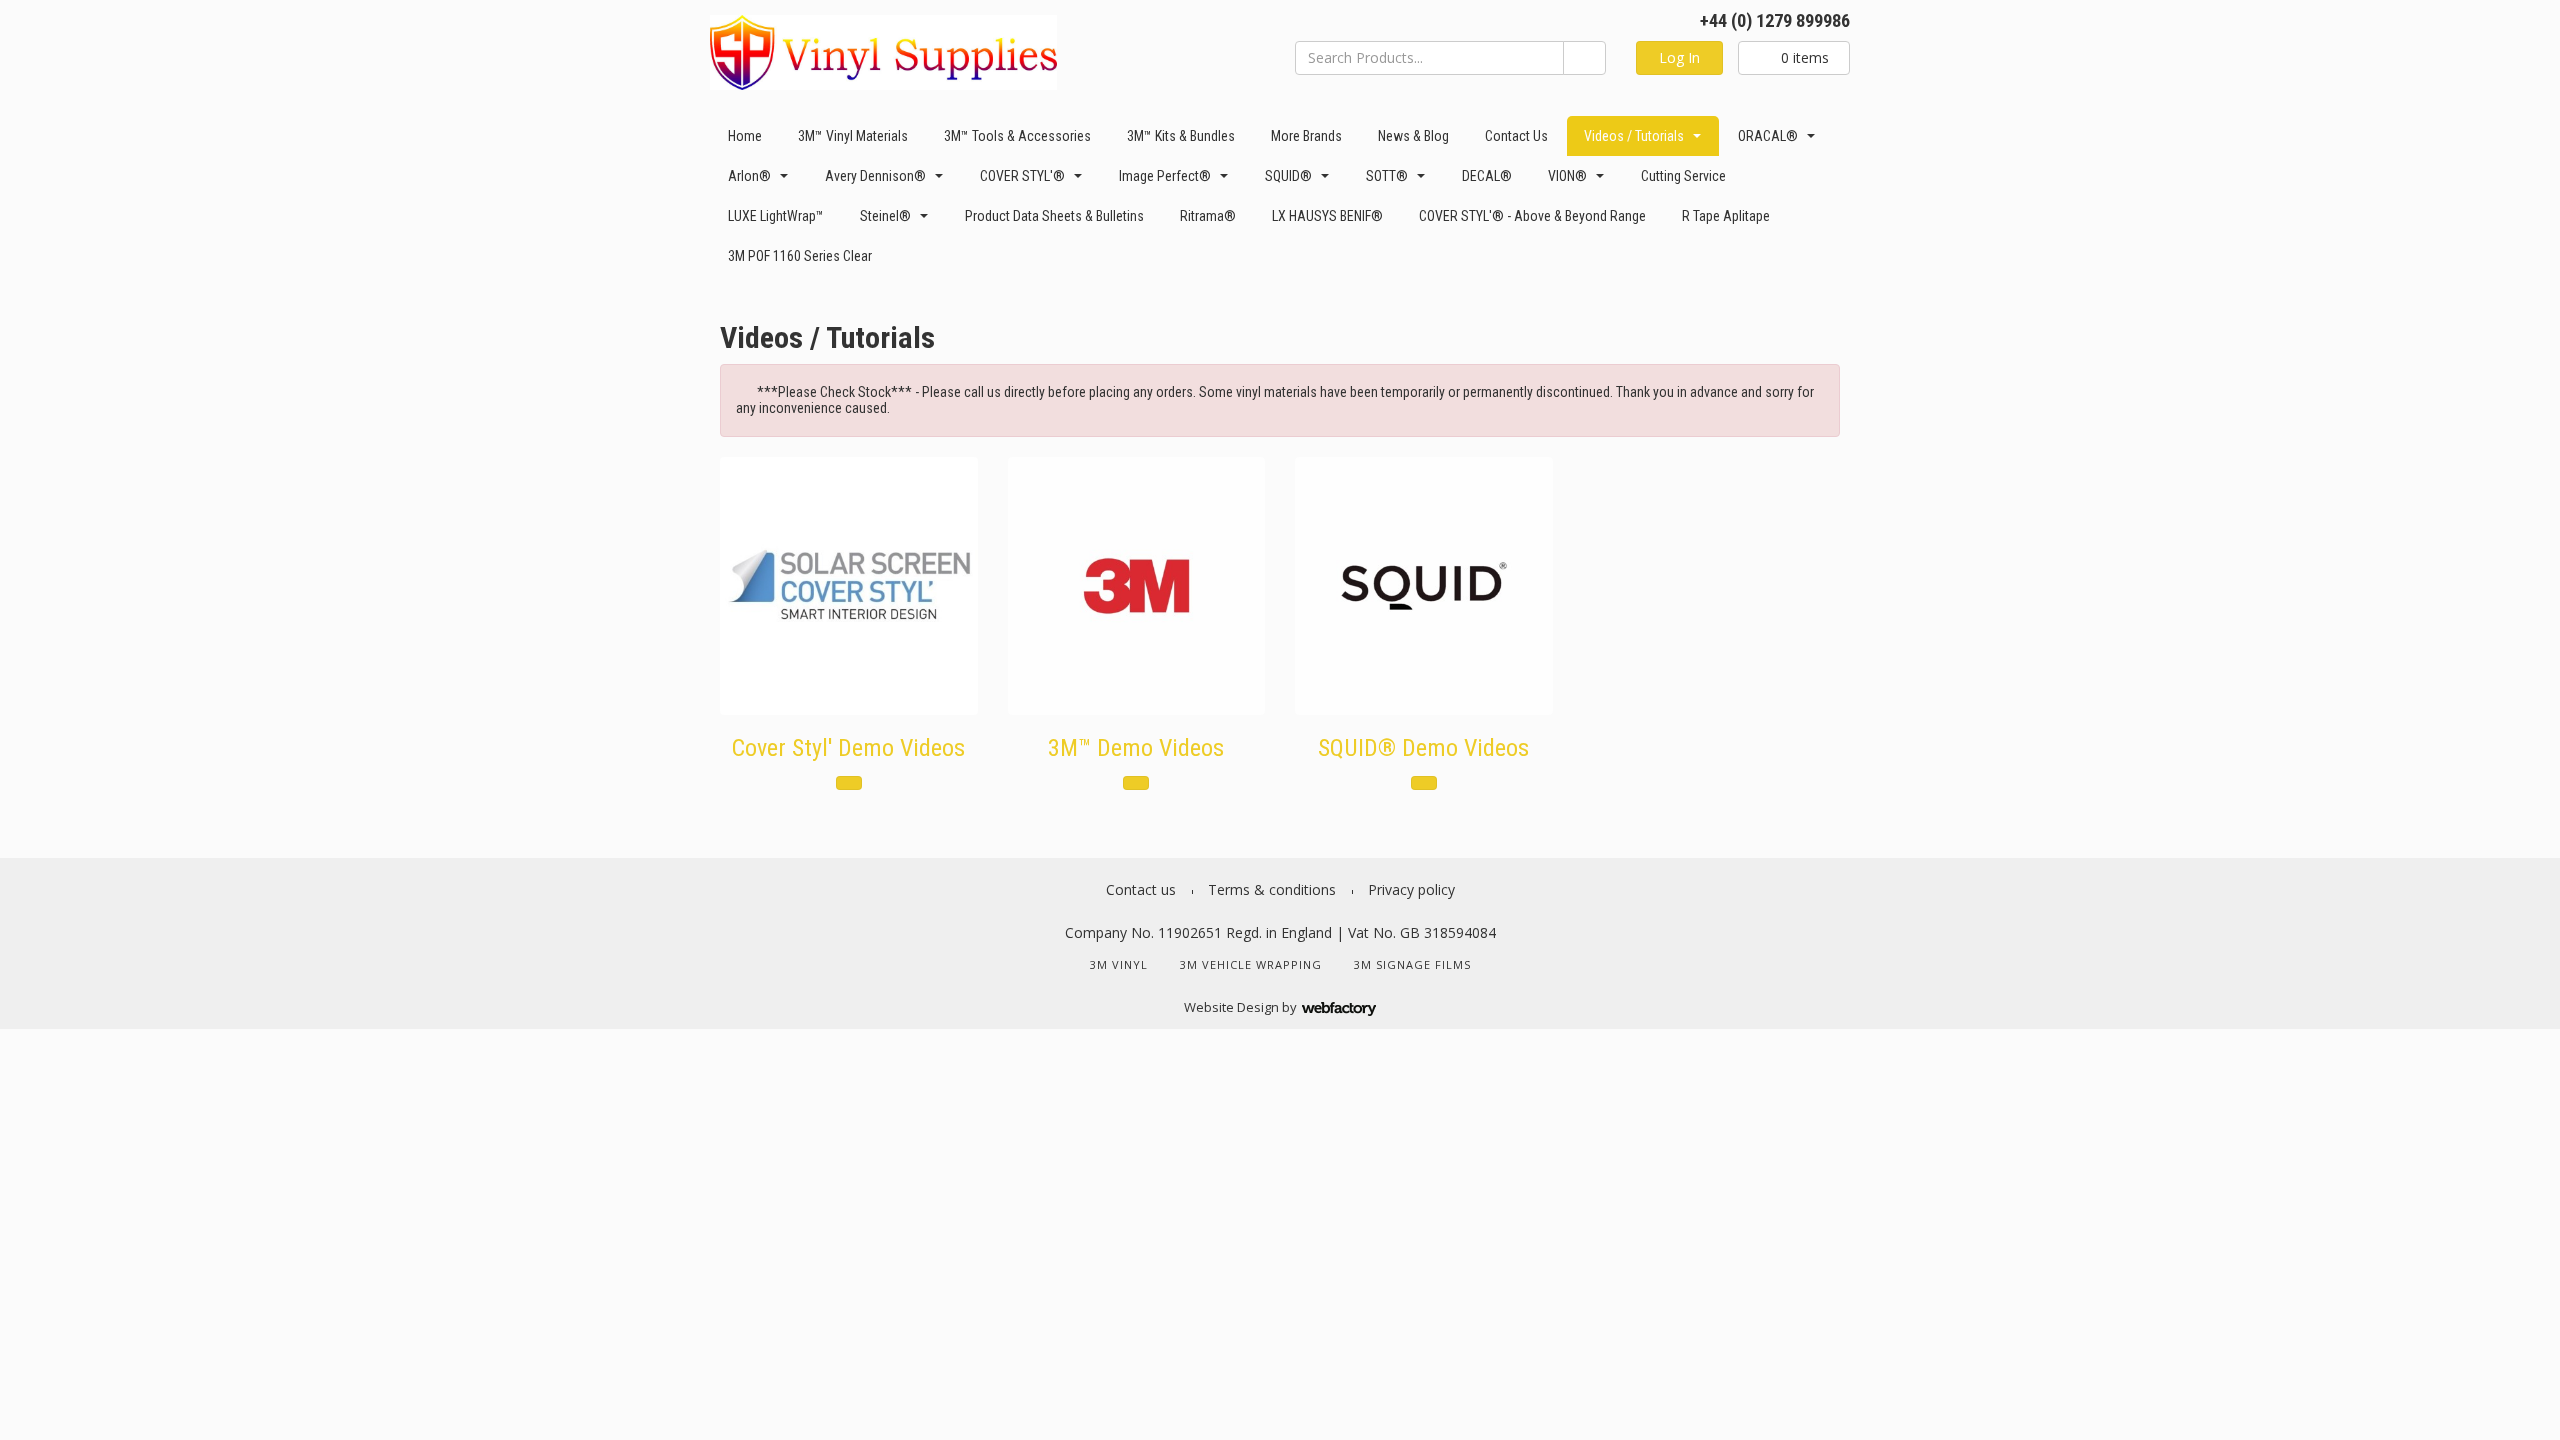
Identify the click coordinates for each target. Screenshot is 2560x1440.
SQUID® (1288, 176)
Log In (1679, 57)
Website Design (1231, 1007)
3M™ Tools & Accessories (1017, 136)
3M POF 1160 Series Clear (800, 256)
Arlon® (749, 176)
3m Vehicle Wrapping (1251, 964)
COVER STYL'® (1022, 176)
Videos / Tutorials (1634, 136)
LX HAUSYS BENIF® (1327, 216)
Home (745, 136)
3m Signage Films (1412, 964)
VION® (1567, 176)
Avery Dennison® (875, 176)
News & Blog (1413, 136)
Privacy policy (1411, 889)
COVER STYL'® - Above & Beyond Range (1532, 216)
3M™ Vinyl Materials (853, 136)
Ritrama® (1208, 216)
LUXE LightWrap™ (776, 216)
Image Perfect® (1165, 176)
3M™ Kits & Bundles (1181, 136)
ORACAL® (1768, 136)
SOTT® (1387, 176)
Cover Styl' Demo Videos (848, 748)
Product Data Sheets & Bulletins (1054, 216)
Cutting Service (1683, 176)
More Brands (1306, 136)
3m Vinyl (1119, 964)
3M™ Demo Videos (1136, 748)
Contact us (1516, 136)
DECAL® (1487, 176)
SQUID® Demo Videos (1423, 748)
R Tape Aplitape (1726, 216)
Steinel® (885, 216)
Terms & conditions (1272, 889)
